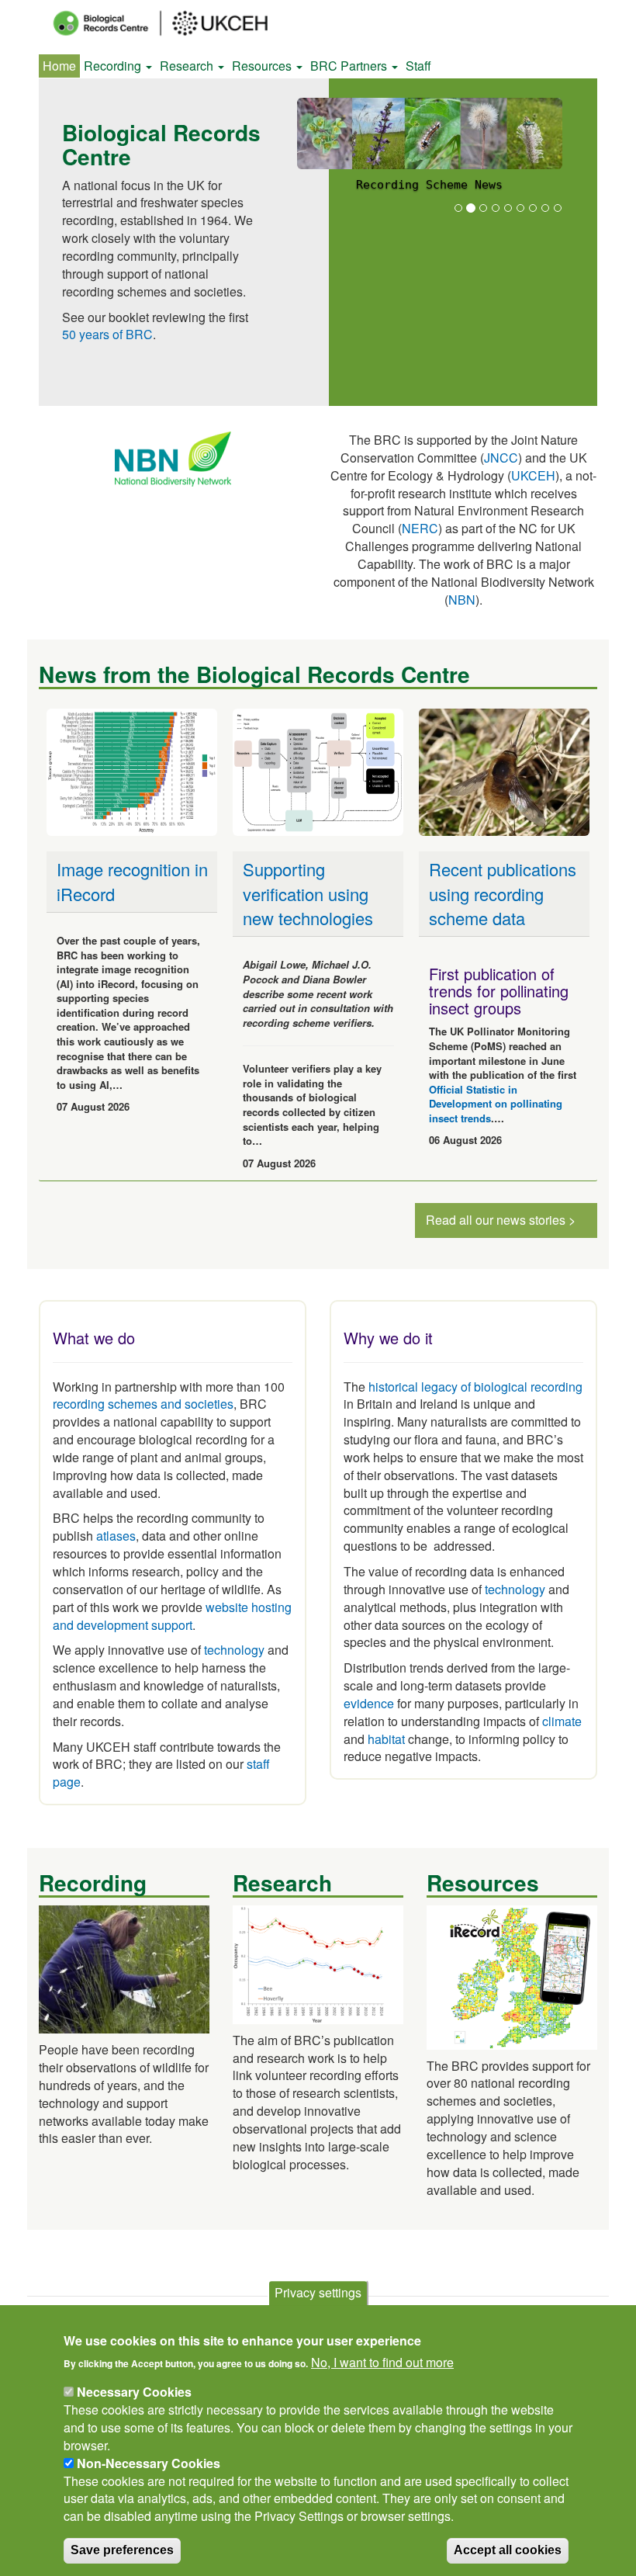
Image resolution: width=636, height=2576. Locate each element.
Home (59, 66)
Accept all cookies (508, 2550)
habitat (386, 1739)
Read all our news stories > (501, 1220)
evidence (369, 1703)
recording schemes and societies (143, 1404)
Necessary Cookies (134, 2392)
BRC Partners (350, 66)
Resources (263, 66)
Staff (418, 66)
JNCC (501, 458)
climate (562, 1721)
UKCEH (533, 475)
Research (188, 66)
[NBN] (173, 458)
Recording (114, 66)
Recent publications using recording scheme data (503, 893)
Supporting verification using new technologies (308, 893)
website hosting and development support (172, 1616)
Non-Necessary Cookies (149, 2463)
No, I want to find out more (382, 2363)
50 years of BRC (107, 334)
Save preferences (122, 2550)
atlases (116, 1536)
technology (234, 1650)
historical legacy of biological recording (474, 1387)
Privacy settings (318, 2292)
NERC (420, 528)
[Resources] (512, 1976)
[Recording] (124, 1968)
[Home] (175, 23)
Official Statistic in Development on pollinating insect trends (496, 1104)
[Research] (318, 1963)
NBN (462, 600)
